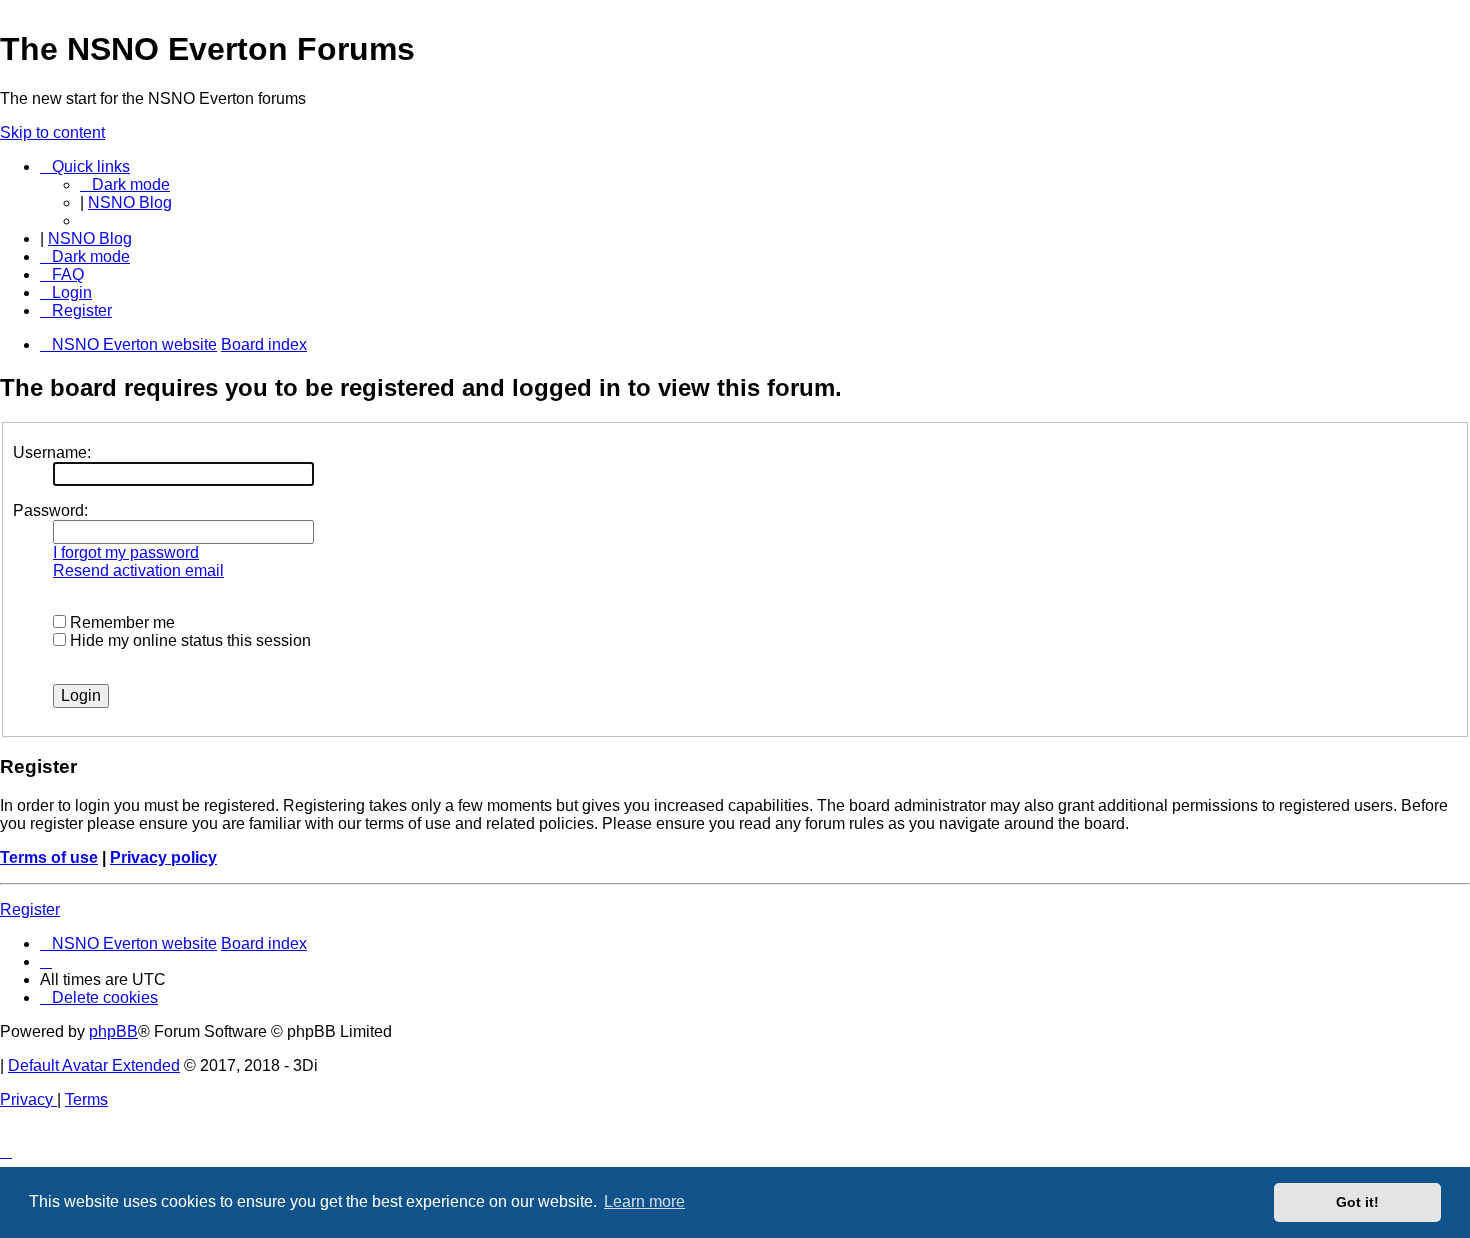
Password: (50, 510)
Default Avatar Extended (94, 1065)
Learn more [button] (644, 1201)
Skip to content (52, 132)
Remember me (120, 622)
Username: (52, 452)
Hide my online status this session (188, 640)
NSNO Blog (130, 202)
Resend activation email (138, 570)
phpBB (113, 1031)
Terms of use (49, 857)
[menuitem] (62, 274)
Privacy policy (163, 857)
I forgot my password (126, 552)
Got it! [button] (1357, 1202)
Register (30, 909)
